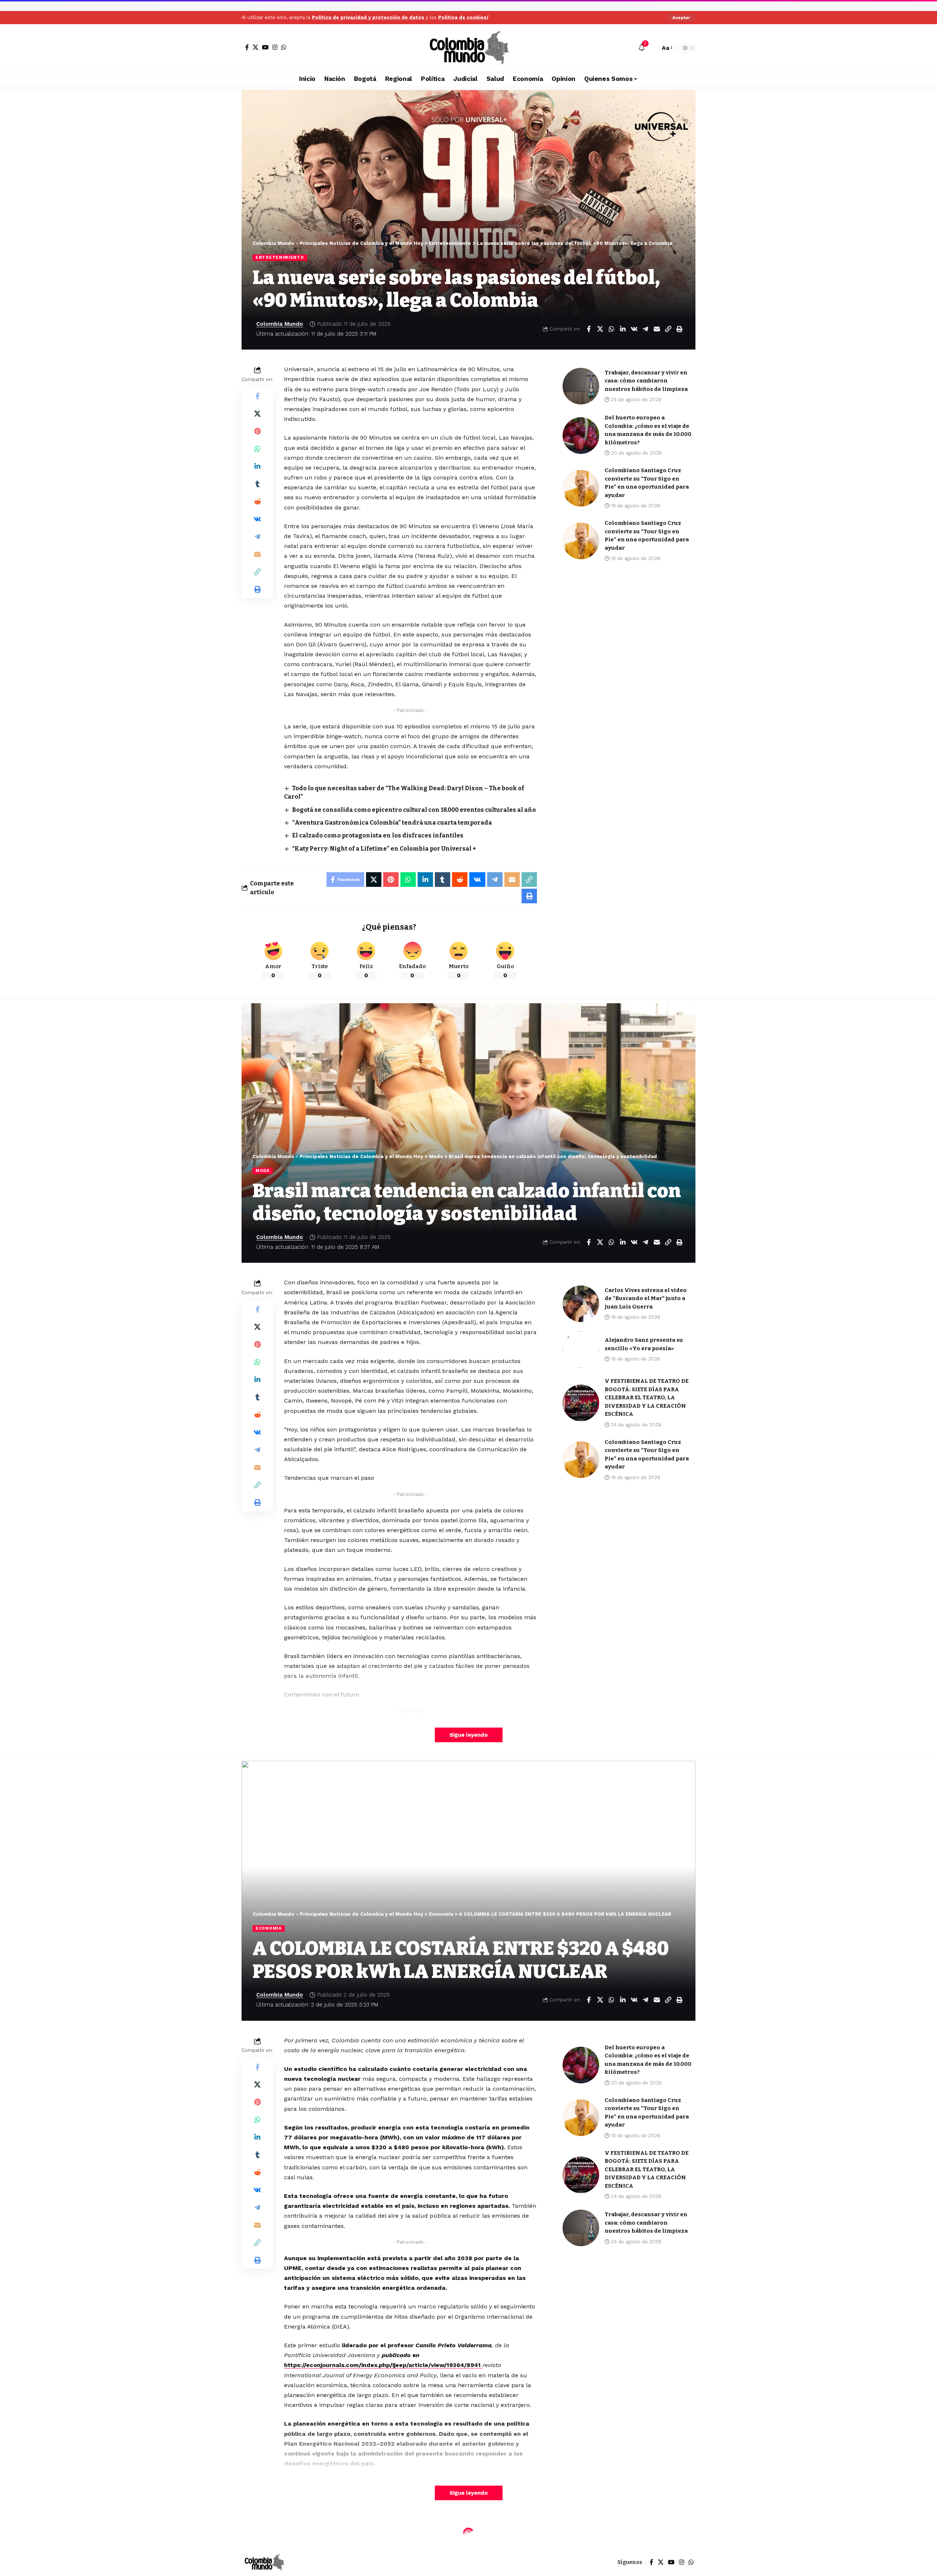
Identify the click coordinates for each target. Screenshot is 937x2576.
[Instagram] (275, 47)
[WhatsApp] (284, 47)
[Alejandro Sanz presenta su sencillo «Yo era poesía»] (581, 1349)
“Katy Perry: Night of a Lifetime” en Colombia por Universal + (384, 849)
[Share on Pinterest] (257, 431)
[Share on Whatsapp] (611, 329)
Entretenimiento (280, 257)
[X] (255, 47)
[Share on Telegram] (645, 329)
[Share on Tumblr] (257, 484)
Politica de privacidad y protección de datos (368, 17)
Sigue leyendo (469, 1735)
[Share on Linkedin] (623, 329)
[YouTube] (265, 47)
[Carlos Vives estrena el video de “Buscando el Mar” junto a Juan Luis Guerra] (581, 1304)
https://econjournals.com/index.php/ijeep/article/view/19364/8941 (383, 2365)
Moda (263, 1171)
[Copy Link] (668, 329)
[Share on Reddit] (257, 501)
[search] (653, 48)
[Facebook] (247, 47)
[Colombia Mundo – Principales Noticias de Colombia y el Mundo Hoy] (264, 2562)
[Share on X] (600, 329)
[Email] (657, 329)
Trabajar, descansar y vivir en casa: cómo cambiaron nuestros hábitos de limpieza (646, 381)
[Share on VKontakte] (634, 329)
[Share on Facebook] (589, 329)
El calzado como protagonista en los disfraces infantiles (378, 835)
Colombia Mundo (280, 324)
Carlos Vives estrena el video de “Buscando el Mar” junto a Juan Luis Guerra (646, 1298)
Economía (269, 1928)
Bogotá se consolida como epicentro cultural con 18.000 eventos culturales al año (414, 810)
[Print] (679, 329)
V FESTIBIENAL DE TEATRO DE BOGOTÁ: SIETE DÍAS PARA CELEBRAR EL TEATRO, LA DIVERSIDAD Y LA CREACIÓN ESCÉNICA (647, 1397)
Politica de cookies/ (463, 17)
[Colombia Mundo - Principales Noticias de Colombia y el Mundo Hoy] (468, 48)
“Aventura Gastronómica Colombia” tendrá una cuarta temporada (392, 823)
